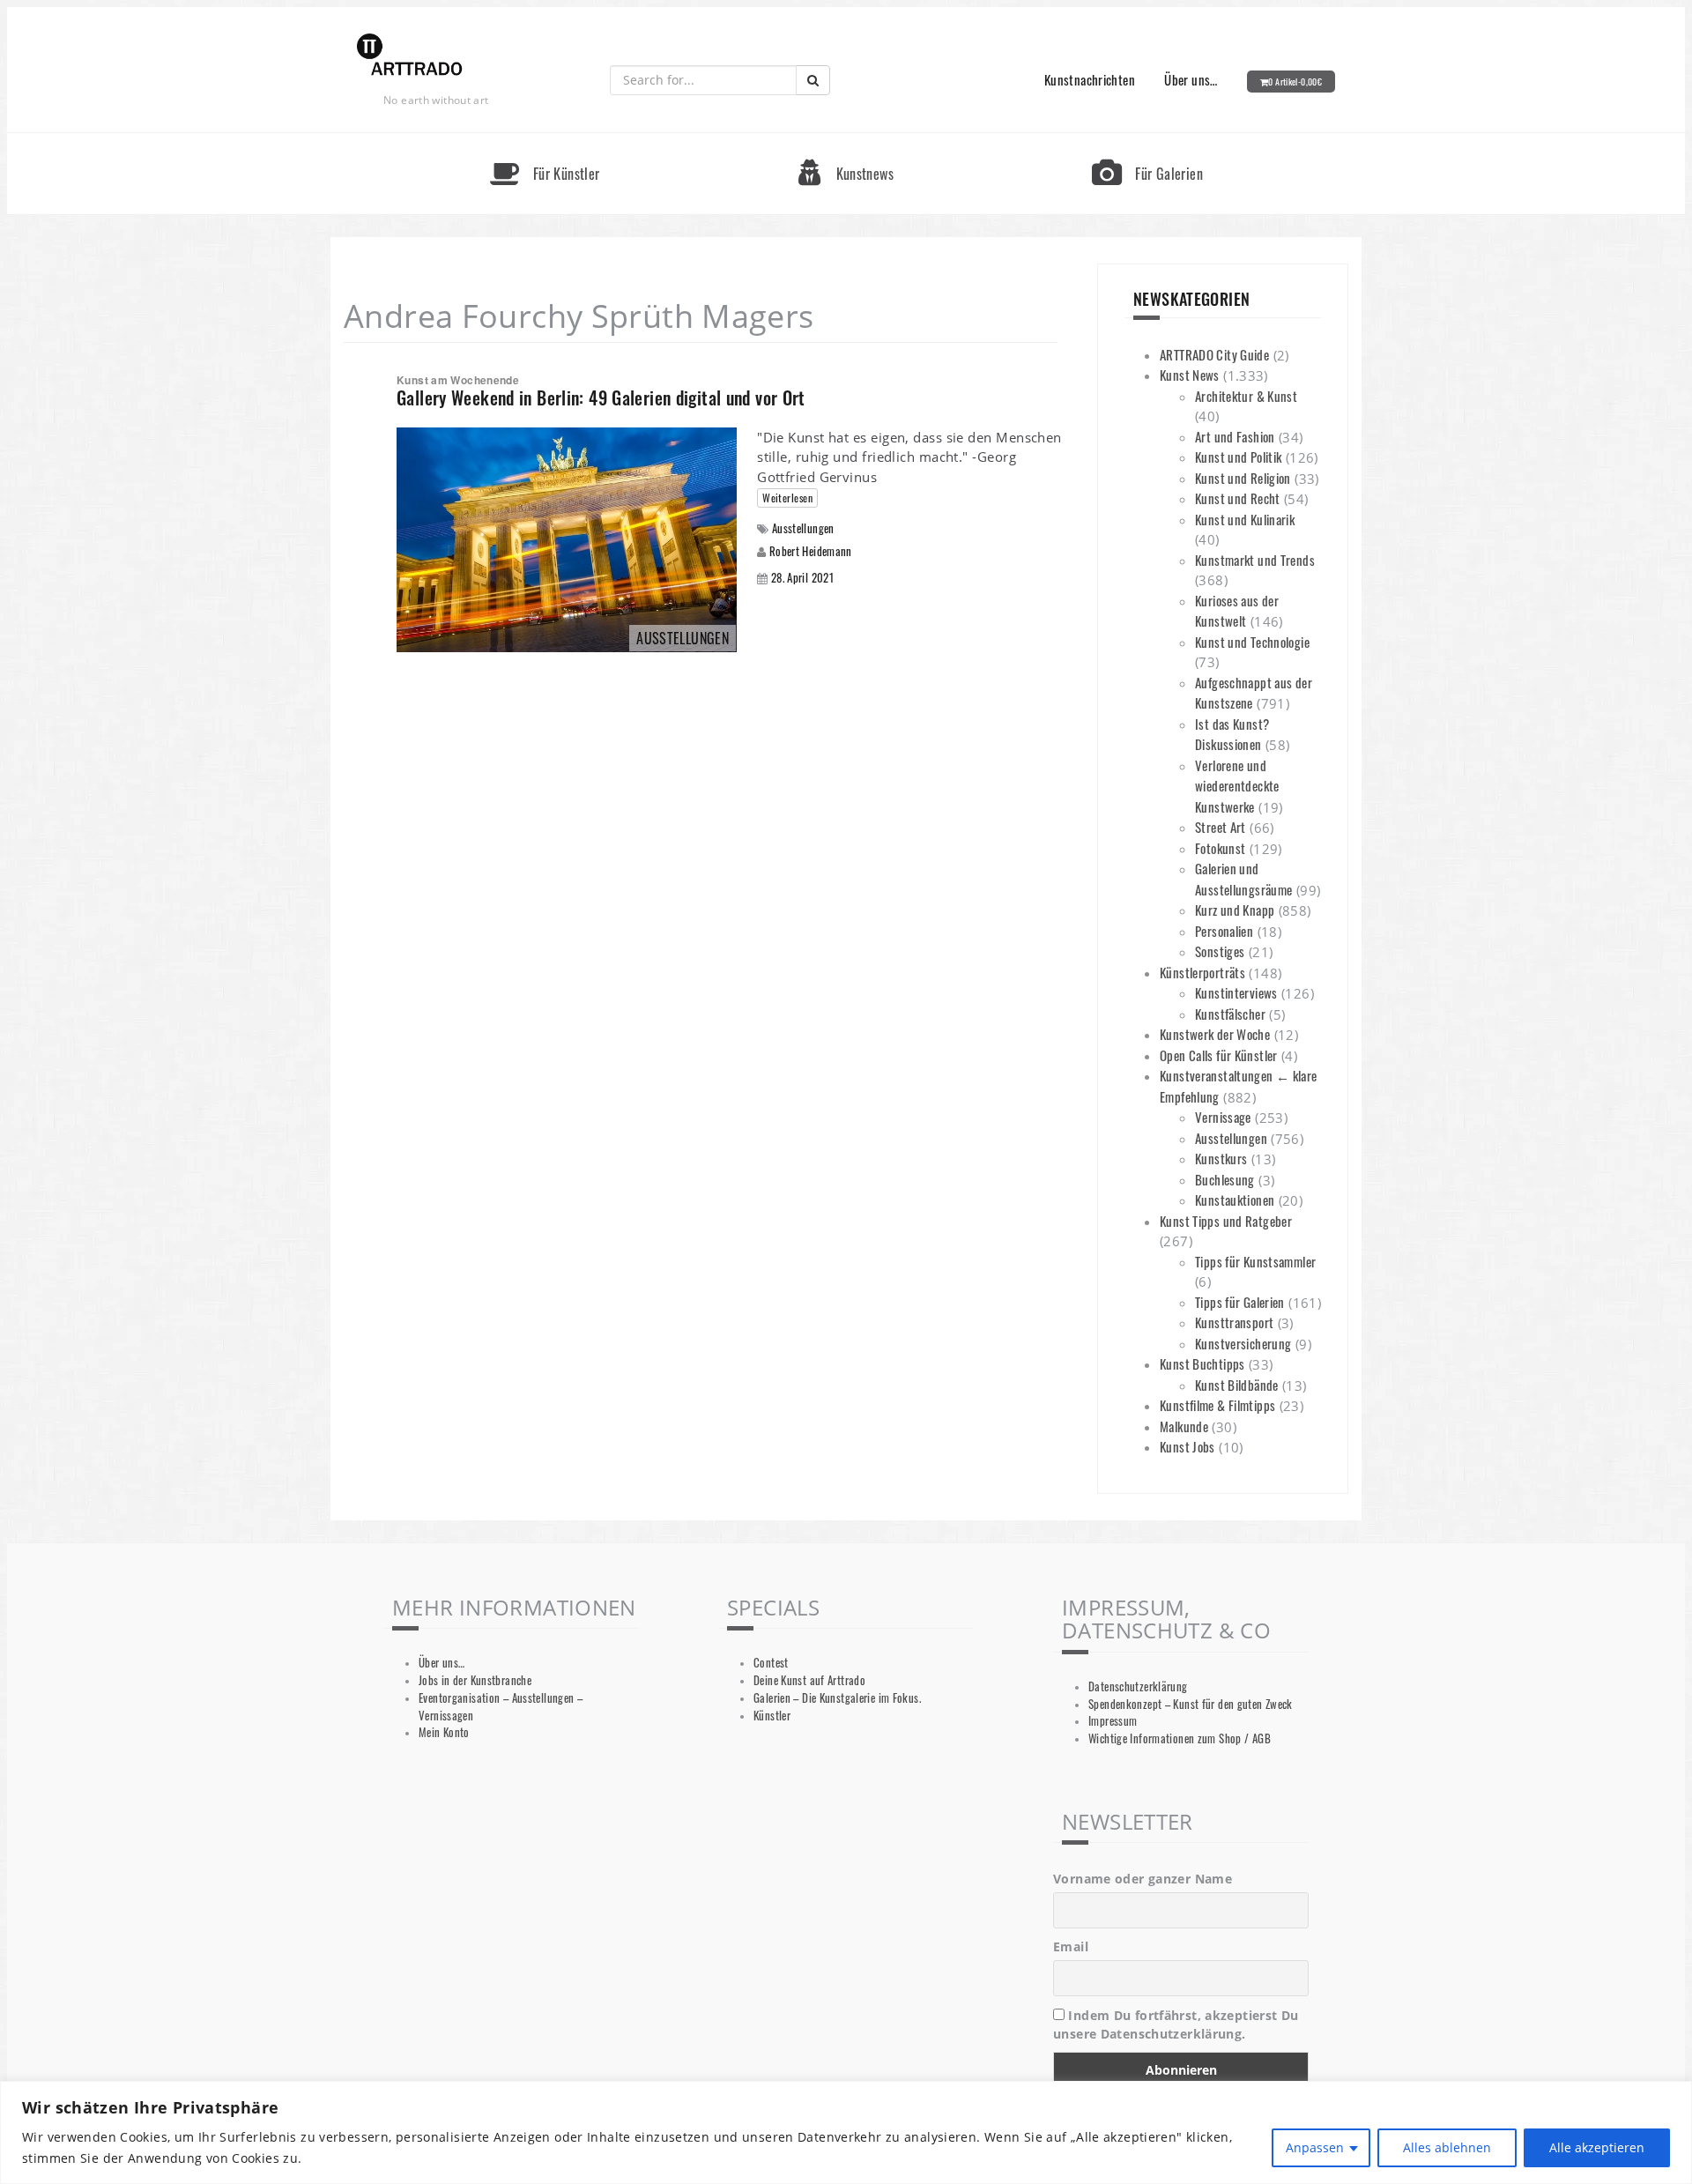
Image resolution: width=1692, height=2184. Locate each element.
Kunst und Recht (1238, 498)
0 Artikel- (1295, 82)
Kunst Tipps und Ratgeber (1226, 1221)
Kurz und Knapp (1235, 910)
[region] (846, 2132)
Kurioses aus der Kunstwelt (1237, 611)
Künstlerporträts (1202, 972)
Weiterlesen (787, 498)
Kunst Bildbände (1237, 1385)
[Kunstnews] (846, 141)
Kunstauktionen (1235, 1200)
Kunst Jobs (1187, 1446)
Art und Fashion (1235, 436)
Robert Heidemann (811, 551)
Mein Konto (444, 1732)
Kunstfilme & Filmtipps (1217, 1405)
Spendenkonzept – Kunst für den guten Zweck (1191, 1704)
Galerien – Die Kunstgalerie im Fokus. (837, 1698)
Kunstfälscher (1230, 1014)
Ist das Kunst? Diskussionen (1232, 734)
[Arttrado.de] (410, 56)
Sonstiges (1220, 951)
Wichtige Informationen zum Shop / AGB (1180, 1738)
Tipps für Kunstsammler (1255, 1261)
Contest (771, 1663)
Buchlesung (1225, 1179)
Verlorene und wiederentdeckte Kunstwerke (1237, 786)
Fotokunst (1220, 848)
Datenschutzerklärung (1138, 1686)
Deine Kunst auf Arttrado (809, 1680)
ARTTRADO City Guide (1214, 354)
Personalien (1224, 931)
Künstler (772, 1716)
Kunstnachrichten (1090, 79)
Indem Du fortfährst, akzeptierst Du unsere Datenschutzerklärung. (1176, 2024)
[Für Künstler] (545, 141)
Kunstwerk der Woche (1215, 1034)
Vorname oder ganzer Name (1143, 1879)
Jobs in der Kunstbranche (475, 1680)
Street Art (1221, 827)
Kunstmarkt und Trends (1255, 560)
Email (1071, 1946)
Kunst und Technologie (1252, 642)
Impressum (1113, 1721)
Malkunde (1184, 1426)
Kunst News (1190, 375)
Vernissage (1223, 1117)
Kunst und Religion (1243, 478)
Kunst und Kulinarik (1245, 519)
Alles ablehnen (1447, 2147)
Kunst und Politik (1238, 457)
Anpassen (1315, 2147)
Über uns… (1191, 79)
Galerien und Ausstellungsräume (1243, 879)
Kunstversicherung (1243, 1343)
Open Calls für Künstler (1219, 1055)
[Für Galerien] (1147, 141)
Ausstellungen (803, 528)
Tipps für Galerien (1240, 1302)
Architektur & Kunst (1246, 396)
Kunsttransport (1234, 1322)
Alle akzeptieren (1597, 2147)
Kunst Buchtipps (1202, 1363)
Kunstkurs (1221, 1158)
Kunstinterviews (1236, 992)
